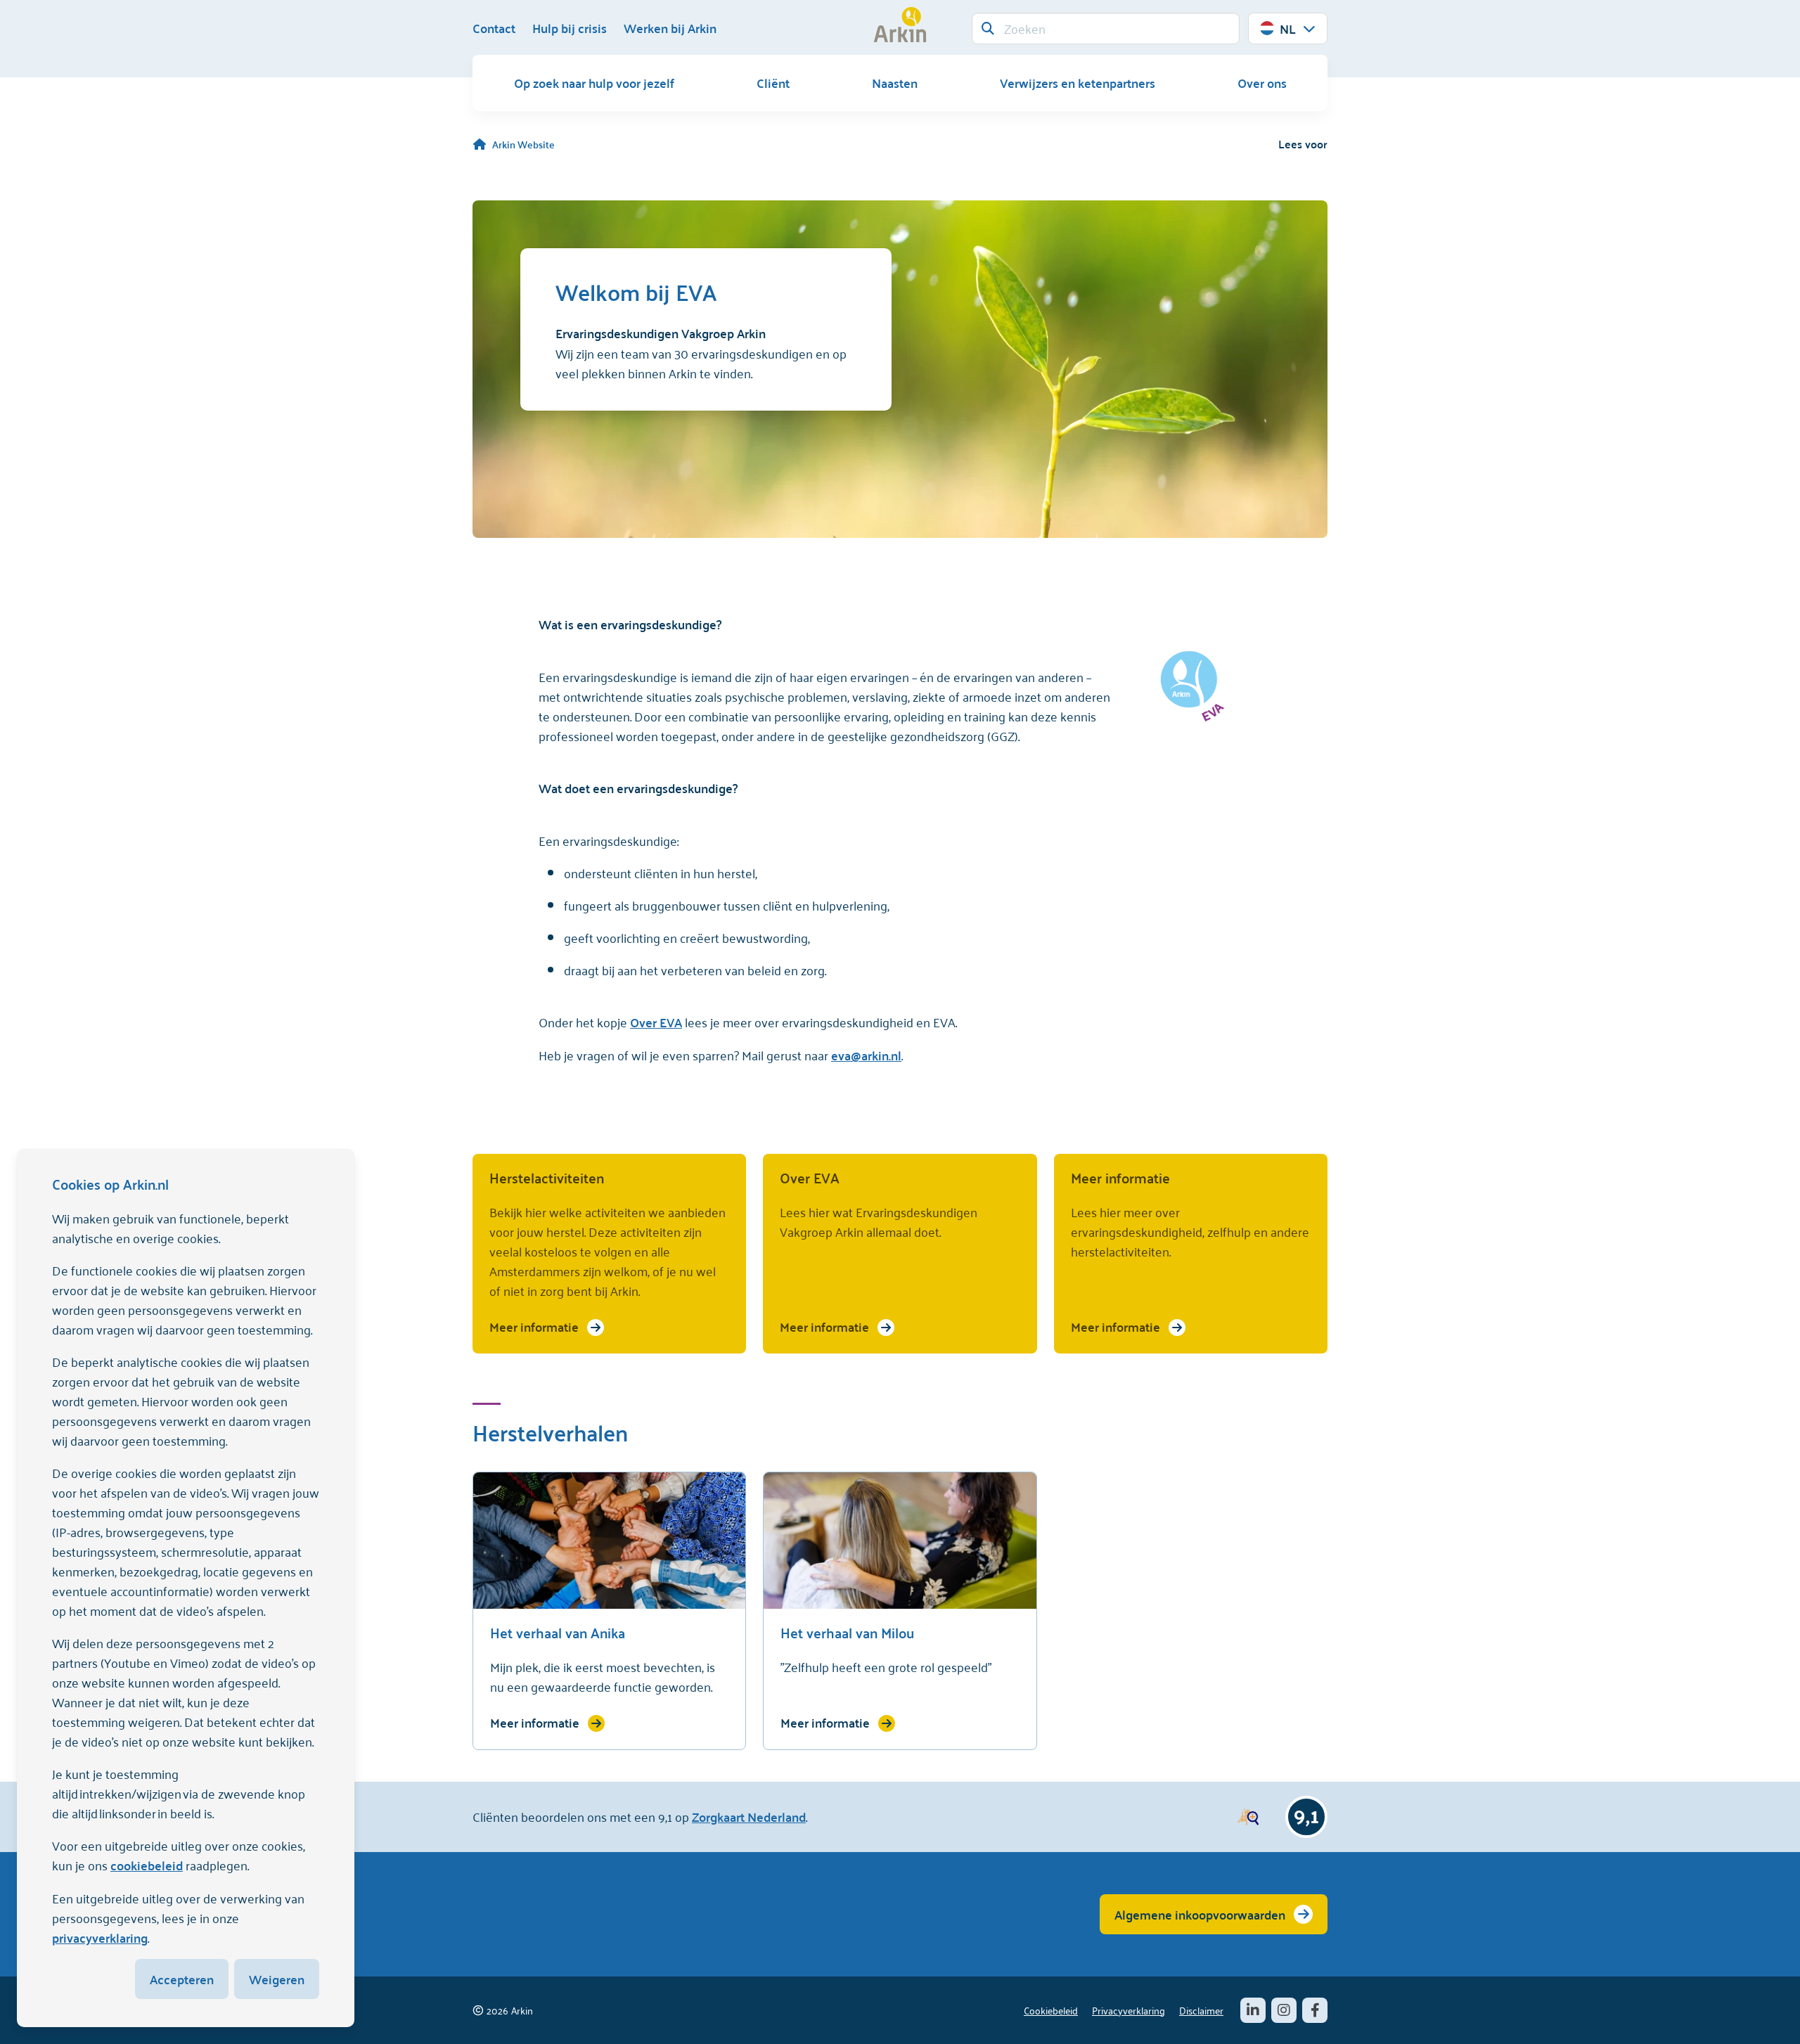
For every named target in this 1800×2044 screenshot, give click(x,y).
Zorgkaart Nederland (749, 1817)
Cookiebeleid (1051, 2010)
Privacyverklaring (1129, 2010)
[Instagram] (1284, 2010)
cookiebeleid (147, 1865)
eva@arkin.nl (866, 1055)
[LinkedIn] (1253, 2010)
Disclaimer (1201, 2010)
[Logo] (900, 25)
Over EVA (656, 1022)
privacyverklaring (100, 1937)
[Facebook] (1315, 2010)
